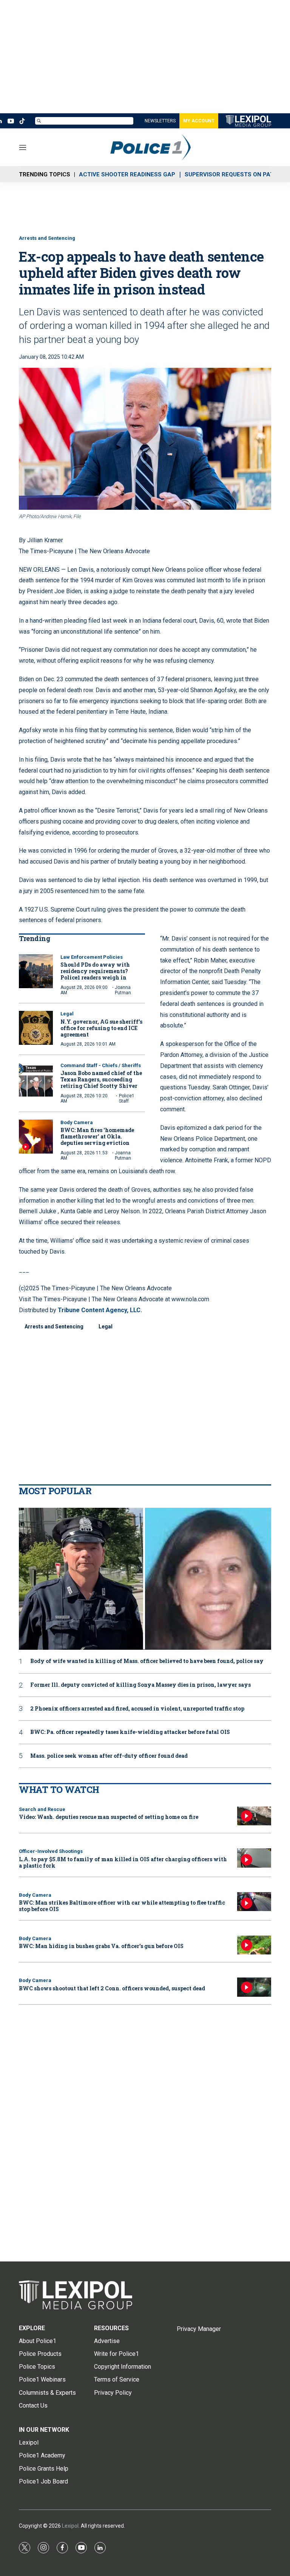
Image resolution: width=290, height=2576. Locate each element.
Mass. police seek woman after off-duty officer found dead (109, 1756)
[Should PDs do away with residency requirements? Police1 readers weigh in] (36, 971)
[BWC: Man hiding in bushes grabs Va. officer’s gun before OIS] (254, 1945)
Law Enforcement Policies (92, 957)
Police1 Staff (127, 1098)
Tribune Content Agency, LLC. (100, 1310)
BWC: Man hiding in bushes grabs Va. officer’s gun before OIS (101, 1946)
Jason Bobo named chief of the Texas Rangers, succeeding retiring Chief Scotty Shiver (101, 1079)
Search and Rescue (42, 1809)
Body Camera (77, 1122)
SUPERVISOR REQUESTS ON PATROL (235, 174)
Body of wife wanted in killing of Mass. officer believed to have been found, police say (147, 1661)
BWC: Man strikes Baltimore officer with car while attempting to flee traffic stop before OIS (122, 1906)
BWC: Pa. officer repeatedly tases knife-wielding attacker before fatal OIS (130, 1732)
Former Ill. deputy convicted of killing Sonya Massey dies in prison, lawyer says (140, 1685)
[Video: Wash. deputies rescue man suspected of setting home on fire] (254, 1816)
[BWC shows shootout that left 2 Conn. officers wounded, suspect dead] (254, 1987)
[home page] (145, 2295)
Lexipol (70, 2526)
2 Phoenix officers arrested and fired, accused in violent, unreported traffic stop (137, 1709)
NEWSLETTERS (160, 121)
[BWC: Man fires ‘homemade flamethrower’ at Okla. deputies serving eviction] (36, 1137)
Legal (67, 1014)
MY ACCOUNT (199, 121)
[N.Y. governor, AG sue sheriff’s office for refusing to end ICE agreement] (36, 1028)
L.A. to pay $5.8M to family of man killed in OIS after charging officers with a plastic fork (123, 1862)
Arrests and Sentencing (47, 238)
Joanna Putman (123, 990)
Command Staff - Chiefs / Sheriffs (101, 1065)
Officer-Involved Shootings (51, 1851)
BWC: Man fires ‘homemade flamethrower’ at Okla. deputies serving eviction (97, 1136)
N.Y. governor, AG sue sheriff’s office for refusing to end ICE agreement (101, 1028)
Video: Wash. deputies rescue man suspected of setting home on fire (109, 1817)
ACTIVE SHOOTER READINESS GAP (127, 174)
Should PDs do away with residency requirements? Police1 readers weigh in (95, 971)
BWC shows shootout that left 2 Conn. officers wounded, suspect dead (112, 1988)
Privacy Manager (199, 2329)
